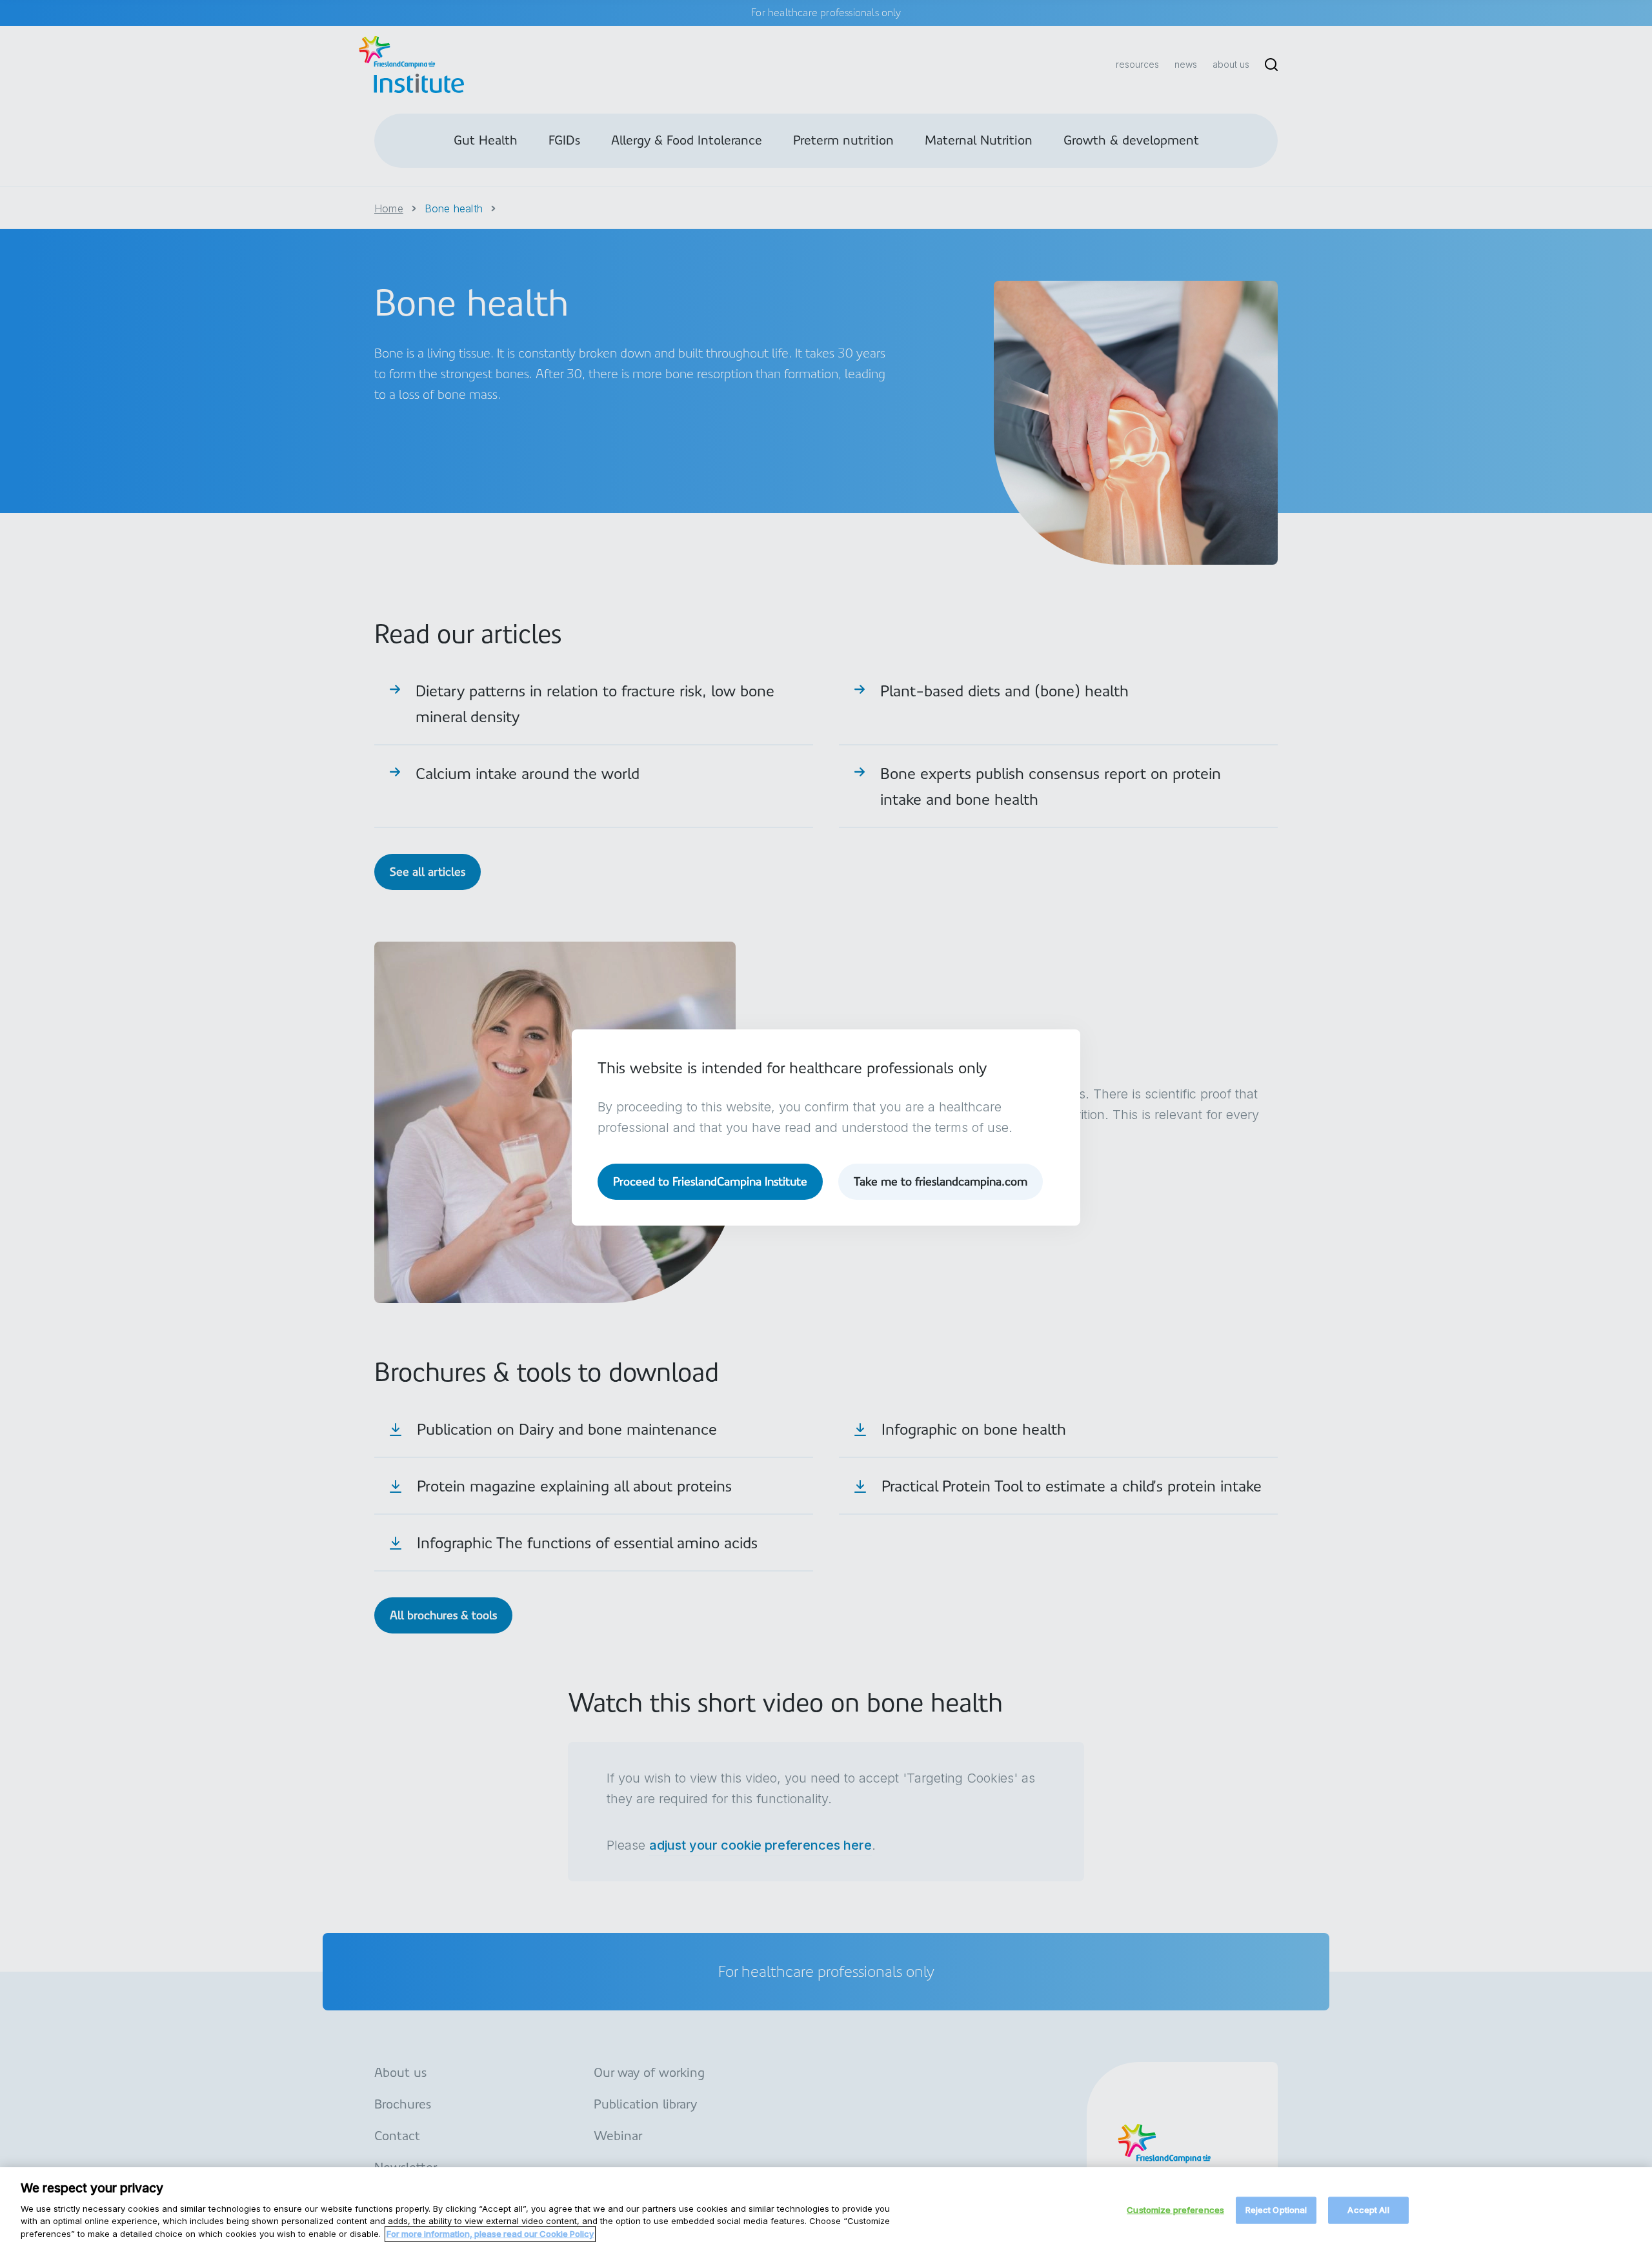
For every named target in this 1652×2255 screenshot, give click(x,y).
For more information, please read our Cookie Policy (490, 2233)
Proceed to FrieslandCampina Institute (710, 1181)
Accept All (1368, 2209)
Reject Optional (1276, 2209)
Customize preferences (1175, 2209)
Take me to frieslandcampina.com (941, 1181)
